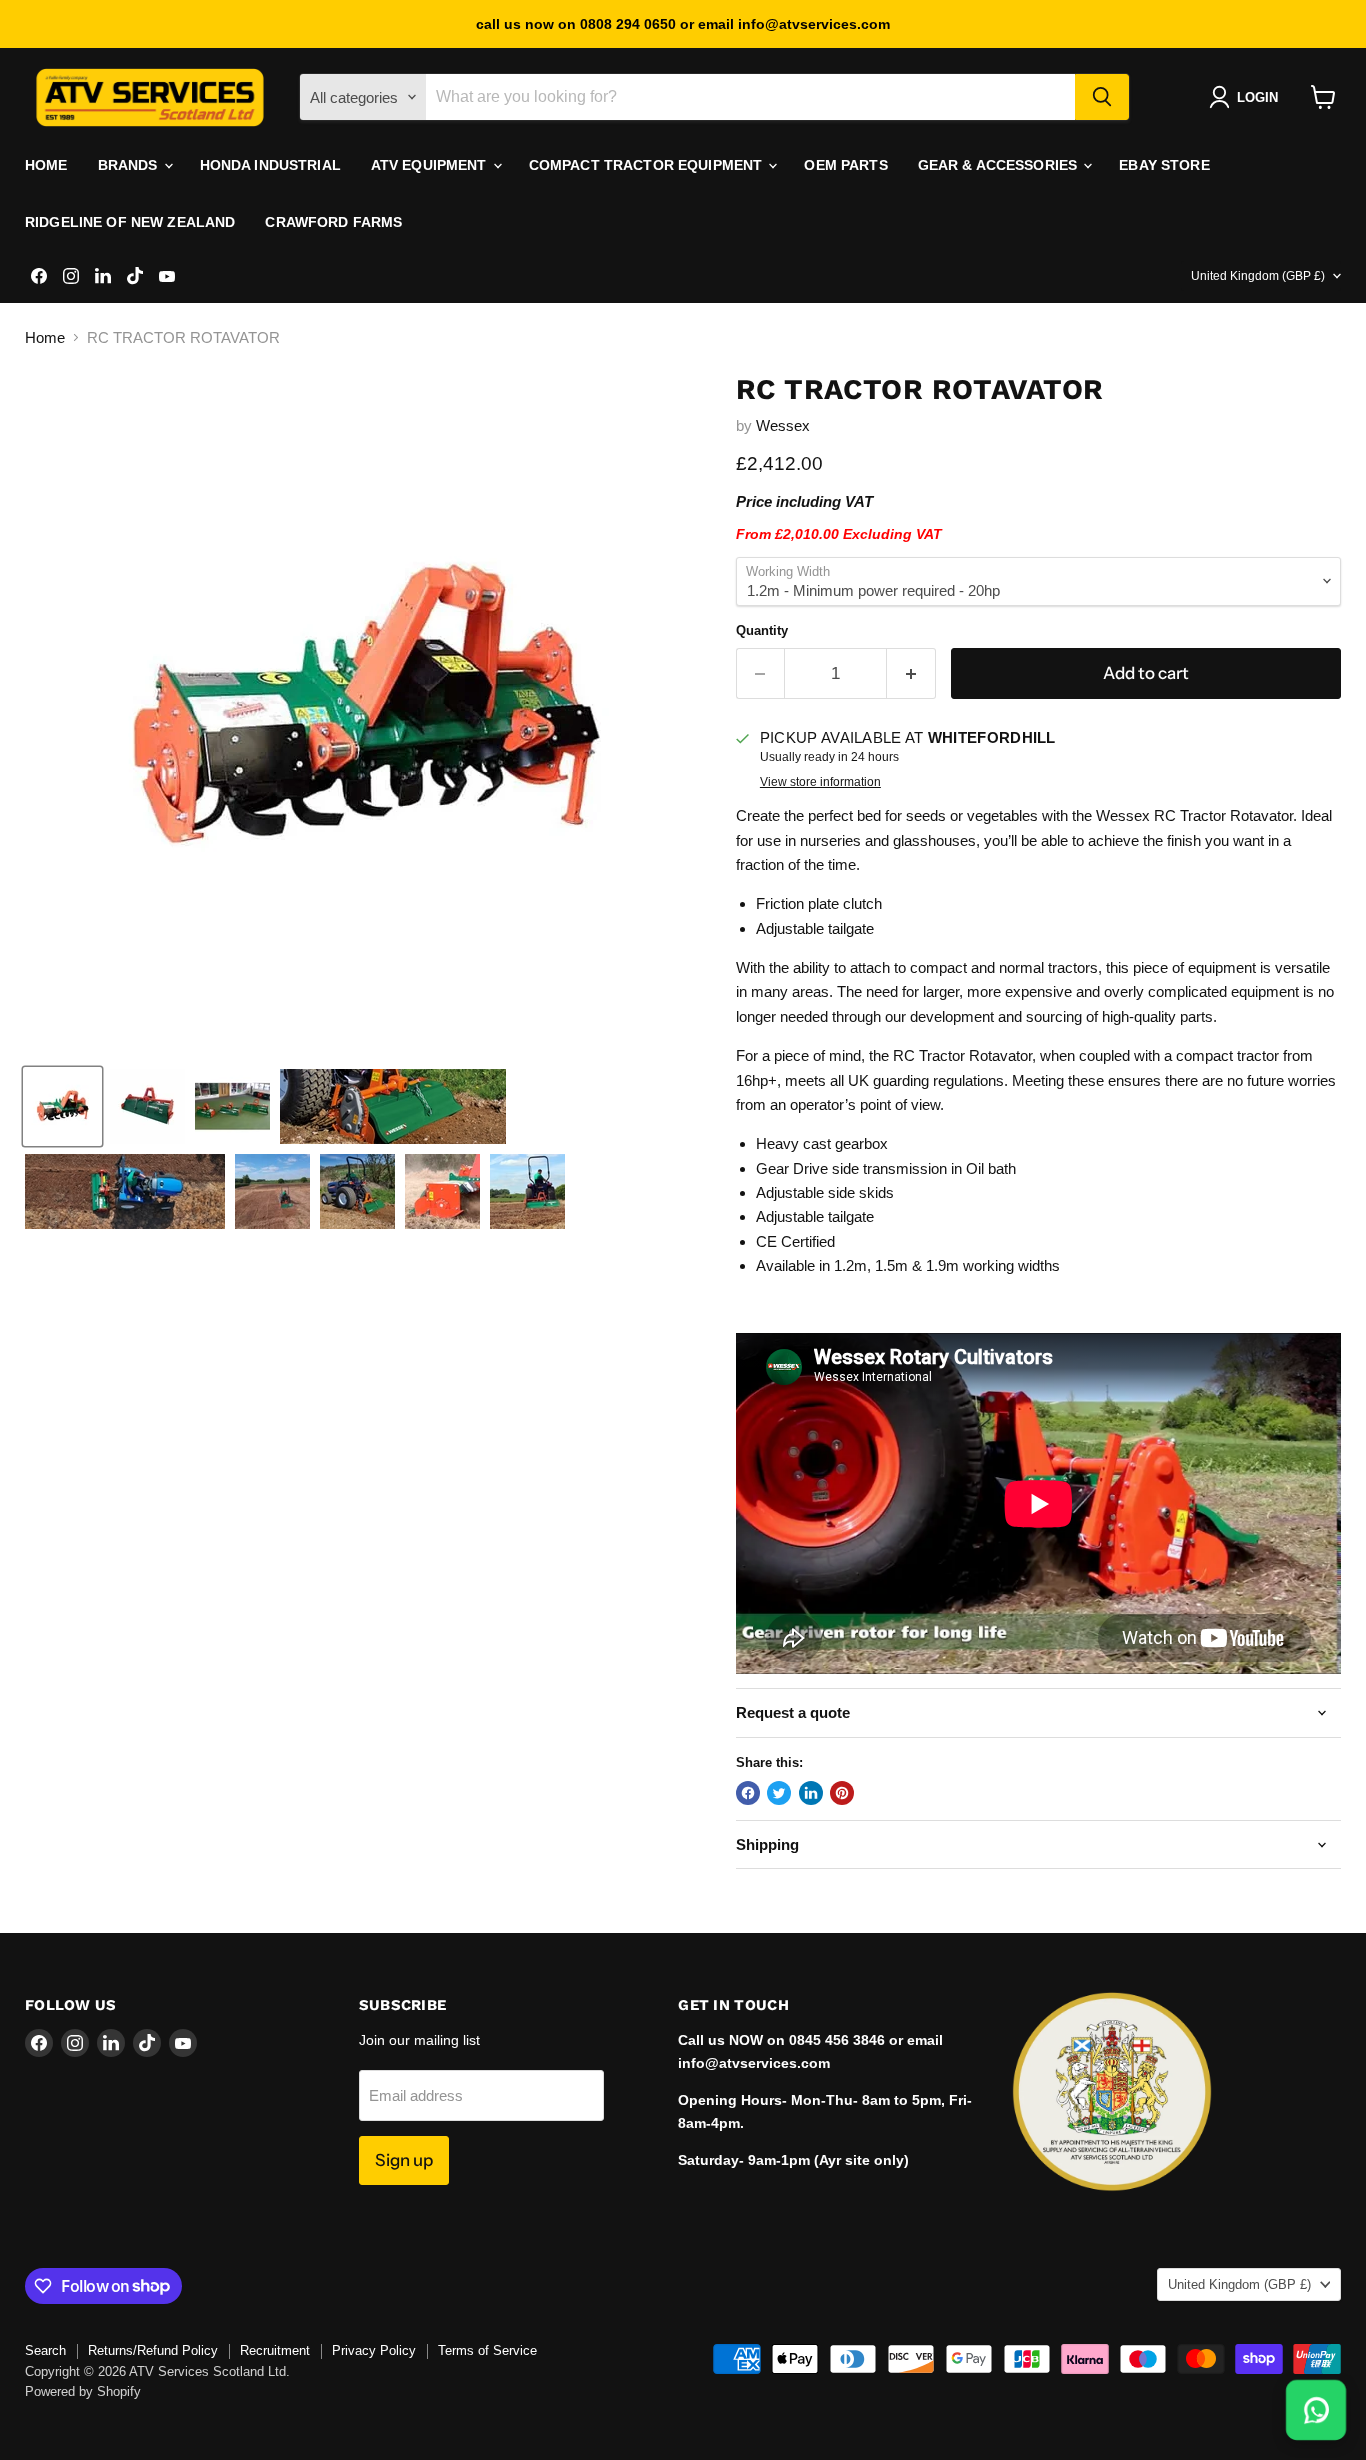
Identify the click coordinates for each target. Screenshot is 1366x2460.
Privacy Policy (374, 2350)
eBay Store (1164, 165)
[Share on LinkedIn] (811, 1793)
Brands (130, 165)
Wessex (783, 425)
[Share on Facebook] (748, 1793)
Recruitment (275, 2350)
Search (45, 2350)
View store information (820, 782)
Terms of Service (487, 2350)
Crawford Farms (333, 222)
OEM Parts (845, 165)
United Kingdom (1258, 276)
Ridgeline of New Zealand (130, 222)
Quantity (762, 630)
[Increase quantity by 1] (911, 673)
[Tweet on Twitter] (779, 1793)
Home (46, 165)
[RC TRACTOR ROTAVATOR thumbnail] (62, 1106)
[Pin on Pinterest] (842, 1793)
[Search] (1102, 97)
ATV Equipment (431, 165)
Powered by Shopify (83, 2391)
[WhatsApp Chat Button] (1316, 2410)
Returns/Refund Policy (153, 2350)
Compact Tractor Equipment (648, 165)
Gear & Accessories (1000, 165)
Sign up (404, 2160)
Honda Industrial (270, 165)
